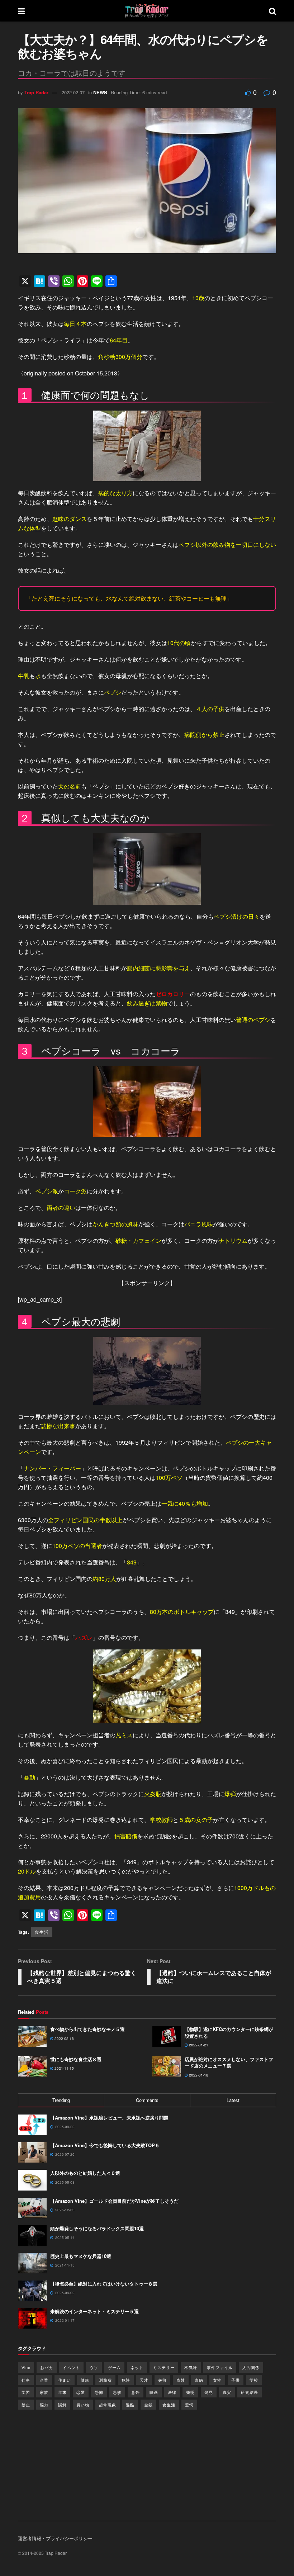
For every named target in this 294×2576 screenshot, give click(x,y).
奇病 (199, 2380)
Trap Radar (36, 92)
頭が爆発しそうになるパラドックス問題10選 (97, 2228)
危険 (126, 2380)
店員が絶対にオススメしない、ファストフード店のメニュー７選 (229, 2062)
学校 (254, 2380)
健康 (85, 2380)
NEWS (100, 92)
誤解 (62, 2405)
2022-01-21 (198, 2045)
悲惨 (117, 2392)
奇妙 (181, 2380)
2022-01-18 (198, 2075)
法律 (172, 2392)
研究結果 (250, 2392)
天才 (144, 2380)
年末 (62, 2392)
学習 (26, 2392)
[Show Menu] (21, 11)
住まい (65, 2380)
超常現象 (108, 2405)
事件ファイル (220, 2367)
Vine (26, 2367)
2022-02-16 (64, 2038)
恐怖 (99, 2392)
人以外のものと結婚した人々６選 (85, 2173)
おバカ (47, 2367)
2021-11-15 (64, 2068)
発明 (190, 2392)
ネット (137, 2367)
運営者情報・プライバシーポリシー (55, 2538)
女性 (217, 2380)
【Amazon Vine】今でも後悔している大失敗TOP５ (105, 2145)
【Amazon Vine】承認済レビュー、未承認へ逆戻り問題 (109, 2118)
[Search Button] (272, 11)
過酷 (130, 2405)
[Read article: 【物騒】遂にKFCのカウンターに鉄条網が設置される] (167, 2036)
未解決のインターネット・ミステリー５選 (94, 2311)
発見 (209, 2392)
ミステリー (164, 2367)
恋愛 (81, 2392)
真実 (227, 2392)
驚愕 (189, 2405)
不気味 (191, 2367)
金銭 (148, 2405)
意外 (136, 2392)
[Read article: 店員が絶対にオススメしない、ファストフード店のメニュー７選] (167, 2066)
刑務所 (105, 2380)
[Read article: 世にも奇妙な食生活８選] (32, 2066)
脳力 (44, 2405)
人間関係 (251, 2367)
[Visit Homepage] (147, 11)
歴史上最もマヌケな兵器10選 (81, 2256)
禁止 (26, 2405)
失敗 (162, 2380)
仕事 (26, 2380)
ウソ (94, 2367)
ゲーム (114, 2367)
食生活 (42, 1932)
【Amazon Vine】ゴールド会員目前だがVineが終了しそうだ (114, 2201)
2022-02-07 (73, 92)
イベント (71, 2367)
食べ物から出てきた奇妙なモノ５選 (87, 2029)
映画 (154, 2392)
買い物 (83, 2405)
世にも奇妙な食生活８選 (76, 2059)
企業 (44, 2380)
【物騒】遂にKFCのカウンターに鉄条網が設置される (229, 2032)
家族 (44, 2392)
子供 (236, 2380)
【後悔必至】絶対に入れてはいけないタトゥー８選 (104, 2284)
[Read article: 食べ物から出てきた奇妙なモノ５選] (32, 2036)
